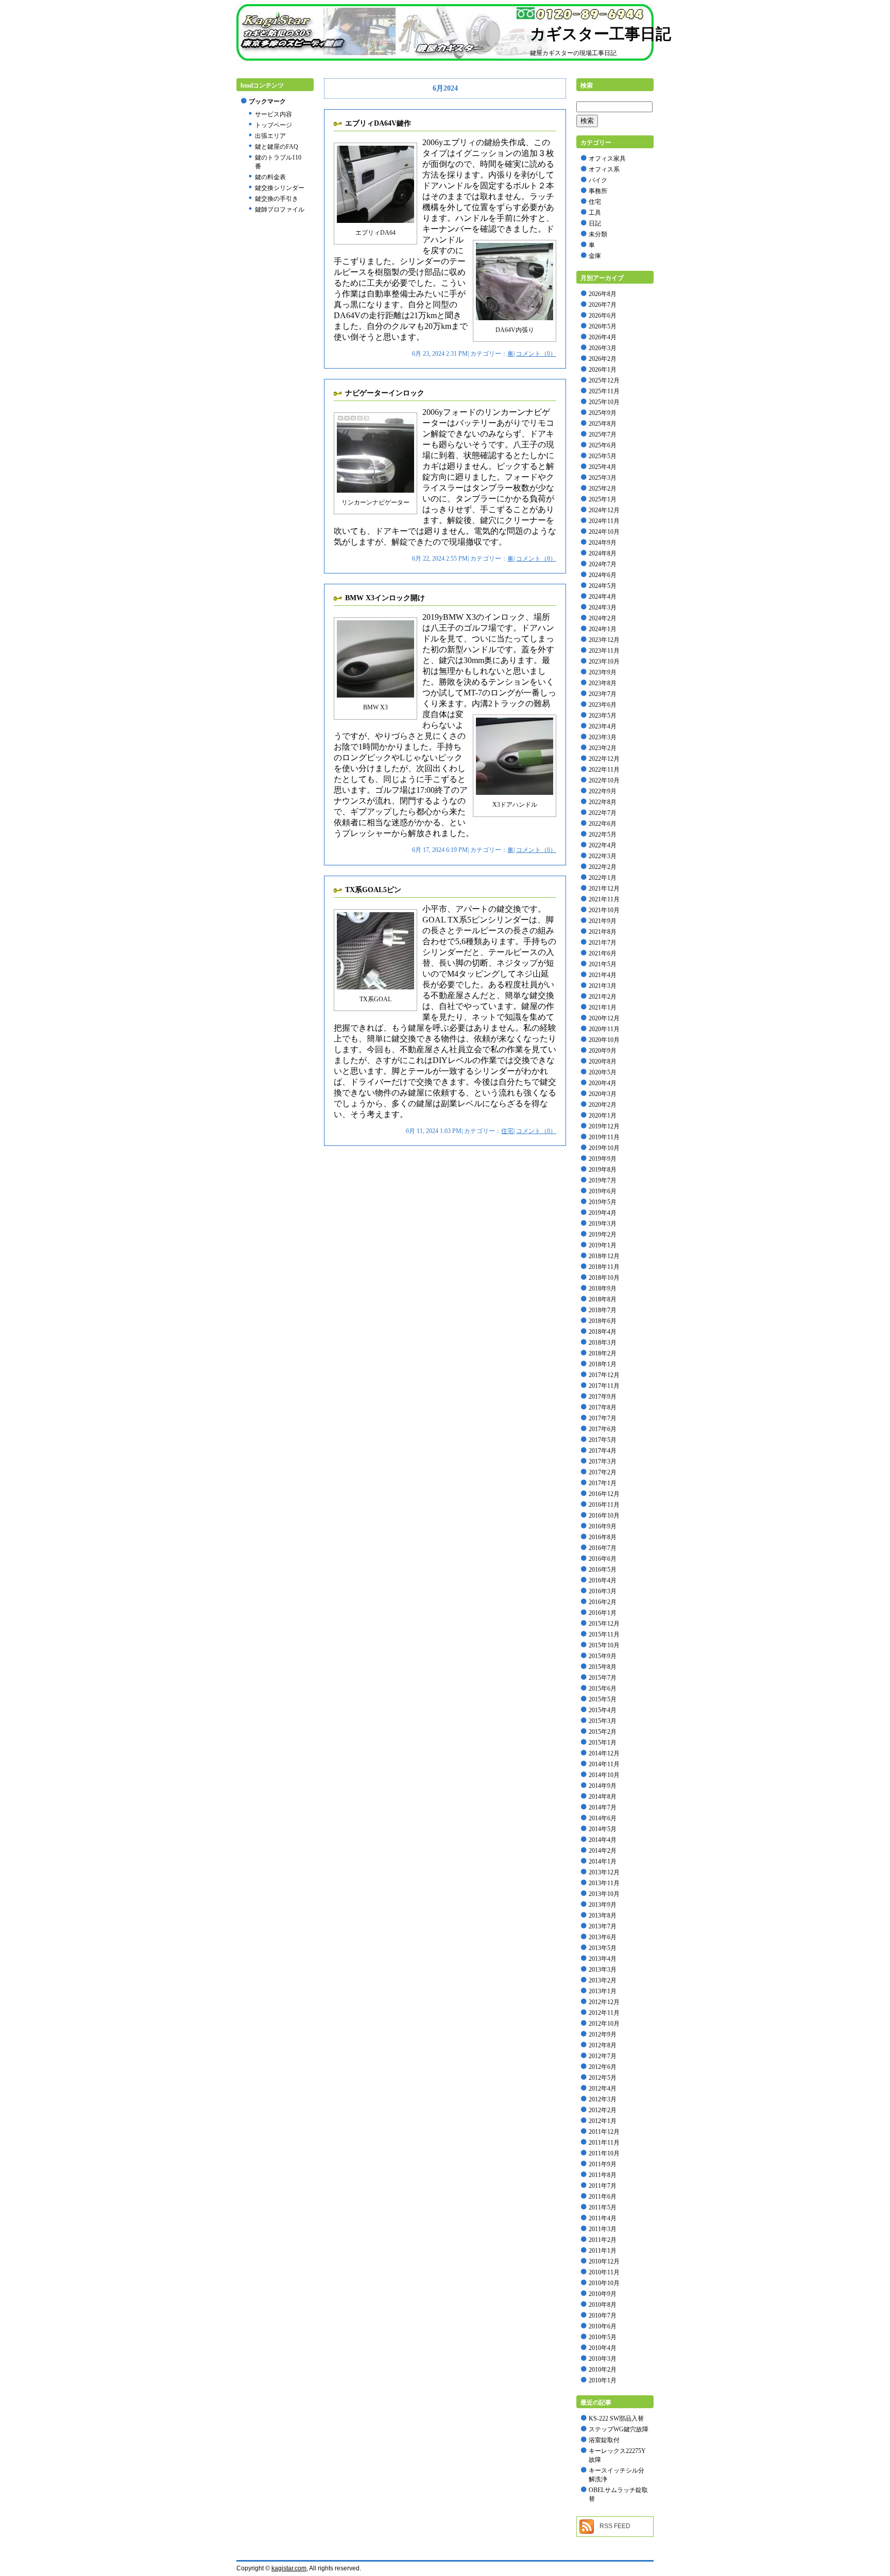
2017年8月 (603, 1407)
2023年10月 (604, 662)
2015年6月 (603, 1689)
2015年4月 (603, 1710)
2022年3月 (603, 856)
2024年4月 (603, 597)
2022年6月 (603, 824)
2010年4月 (603, 2348)
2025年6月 (603, 445)
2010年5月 (603, 2337)
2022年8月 (603, 802)
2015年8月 (603, 1667)
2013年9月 (603, 1905)
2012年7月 (603, 2056)
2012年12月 (604, 2002)
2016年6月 (603, 1559)
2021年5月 (603, 964)
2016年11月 (604, 1505)
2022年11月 (604, 770)
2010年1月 (603, 2380)
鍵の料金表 (270, 177)
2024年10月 (604, 532)
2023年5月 (603, 716)
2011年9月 (603, 2164)
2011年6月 (603, 2197)
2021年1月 (603, 1007)
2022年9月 (603, 791)
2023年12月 (604, 640)
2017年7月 (603, 1418)
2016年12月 (604, 1494)
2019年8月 (603, 1170)
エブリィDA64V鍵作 (378, 123)
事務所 (598, 191)
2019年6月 (603, 1191)
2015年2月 (603, 1732)
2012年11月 (604, 2013)
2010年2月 (603, 2370)
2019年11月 (604, 1137)
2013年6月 (603, 1937)
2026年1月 (603, 370)
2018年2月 (603, 1353)
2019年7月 (603, 1180)
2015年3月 (603, 1721)
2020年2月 (603, 1105)
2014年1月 (603, 1861)
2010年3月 (603, 2359)
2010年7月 (603, 2316)
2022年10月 (604, 780)
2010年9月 (603, 2294)
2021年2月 (603, 997)
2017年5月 (603, 1440)
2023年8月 (603, 683)
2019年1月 (603, 1245)
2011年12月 (604, 2132)
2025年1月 (603, 499)
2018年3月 (603, 1343)
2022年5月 (603, 834)
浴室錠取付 (604, 2440)
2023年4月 (603, 726)
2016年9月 (603, 1526)
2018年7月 (603, 1310)
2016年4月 (603, 1580)
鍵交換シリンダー (280, 188)
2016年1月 (603, 1613)
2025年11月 (604, 391)
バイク (598, 180)
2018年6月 (603, 1321)
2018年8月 (603, 1299)
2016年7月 (603, 1548)
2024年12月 (604, 510)
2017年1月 (603, 1483)
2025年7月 (603, 434)
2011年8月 (603, 2175)
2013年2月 (603, 1980)
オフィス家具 (607, 159)
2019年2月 (603, 1234)
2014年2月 (603, 1851)
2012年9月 (603, 2034)
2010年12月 (604, 2261)
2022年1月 (603, 878)
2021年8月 (603, 932)
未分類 (598, 234)
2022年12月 (604, 759)
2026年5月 (603, 326)
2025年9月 (603, 413)
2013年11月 (604, 1883)
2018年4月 (603, 1332)
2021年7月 (603, 943)
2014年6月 (603, 1818)
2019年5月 (603, 1202)
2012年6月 (603, 2067)
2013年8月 (603, 1916)
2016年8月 (603, 1537)
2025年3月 (603, 478)
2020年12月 (604, 1018)
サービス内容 (273, 114)
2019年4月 (603, 1213)
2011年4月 (603, 2218)
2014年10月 (604, 1775)
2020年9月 (603, 1051)
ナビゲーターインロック (385, 393)
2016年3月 (603, 1591)
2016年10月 (604, 1516)
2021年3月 (603, 986)
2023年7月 (603, 694)
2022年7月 (603, 813)
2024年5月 (603, 586)
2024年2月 (603, 618)
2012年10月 (604, 2024)
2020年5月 (603, 1072)
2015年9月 (603, 1656)
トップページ (273, 125)
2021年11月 (604, 899)
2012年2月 (603, 2110)
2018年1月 (603, 1364)
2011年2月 (603, 2240)
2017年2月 (603, 1472)
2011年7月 (603, 2186)
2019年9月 (603, 1159)
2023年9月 (603, 672)
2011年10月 (604, 2153)
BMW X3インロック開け (385, 598)
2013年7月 (603, 1926)
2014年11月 (604, 1764)
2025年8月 (603, 424)
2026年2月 (603, 359)
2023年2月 (603, 748)
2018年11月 (604, 1267)
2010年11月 (604, 2272)
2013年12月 (604, 1872)
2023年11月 (604, 651)
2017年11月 (604, 1386)
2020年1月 (603, 1116)
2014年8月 (603, 1797)
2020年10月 (604, 1040)
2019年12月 (604, 1126)
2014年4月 (603, 1840)
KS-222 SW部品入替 (616, 2418)
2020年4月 (603, 1083)
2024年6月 (603, 575)
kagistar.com (289, 2568)
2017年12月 (604, 1375)
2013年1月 (603, 1991)
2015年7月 (603, 1678)
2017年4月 (603, 1451)
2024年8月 (603, 553)
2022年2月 (603, 867)
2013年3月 (603, 1970)
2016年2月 (603, 1602)
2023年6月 (603, 705)
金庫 (595, 256)
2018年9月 (603, 1289)
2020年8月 (603, 1061)
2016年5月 (603, 1570)
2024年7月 (603, 564)
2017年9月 (603, 1397)
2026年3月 (603, 348)
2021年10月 (604, 910)
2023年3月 (603, 737)
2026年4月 (603, 337)
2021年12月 (604, 889)
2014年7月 (603, 1807)
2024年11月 (604, 521)
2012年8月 (603, 2045)
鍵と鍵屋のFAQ (277, 147)
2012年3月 (603, 2099)
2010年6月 (603, 2326)
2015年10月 (604, 1645)
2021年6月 (603, 953)
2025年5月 (603, 456)
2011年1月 (603, 2251)
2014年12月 (604, 1753)
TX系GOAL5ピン (373, 890)
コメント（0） (536, 354)
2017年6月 (603, 1429)
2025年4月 (603, 467)
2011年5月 (603, 2207)
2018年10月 (604, 1278)
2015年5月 (603, 1699)
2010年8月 (603, 2305)
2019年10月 (604, 1148)
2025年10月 (604, 402)
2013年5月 (603, 1948)
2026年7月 (603, 305)
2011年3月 (603, 2229)
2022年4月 (603, 845)
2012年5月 (603, 2078)
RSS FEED (615, 2526)
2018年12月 (604, 1256)
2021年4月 (603, 975)
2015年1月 (603, 1743)
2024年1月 (603, 629)
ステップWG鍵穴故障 (619, 2429)
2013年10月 (604, 1894)
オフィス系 (604, 169)
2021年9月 (603, 921)
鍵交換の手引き (277, 199)
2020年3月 (603, 1094)
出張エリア (270, 136)
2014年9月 (603, 1786)
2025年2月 (603, 489)
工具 (595, 213)
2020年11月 (604, 1029)
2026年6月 (603, 316)
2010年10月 (604, 2283)
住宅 (507, 1131)
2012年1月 (603, 2121)
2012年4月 (603, 2088)
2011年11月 (604, 2143)
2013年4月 (603, 1959)
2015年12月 (604, 1624)
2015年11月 (604, 1634)
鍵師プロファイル (280, 210)
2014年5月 (603, 1829)
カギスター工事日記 (601, 34)
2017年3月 (603, 1461)
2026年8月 (603, 294)
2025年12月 (604, 380)
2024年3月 (603, 607)
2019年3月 (603, 1224)
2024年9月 (603, 543)
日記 (595, 223)
